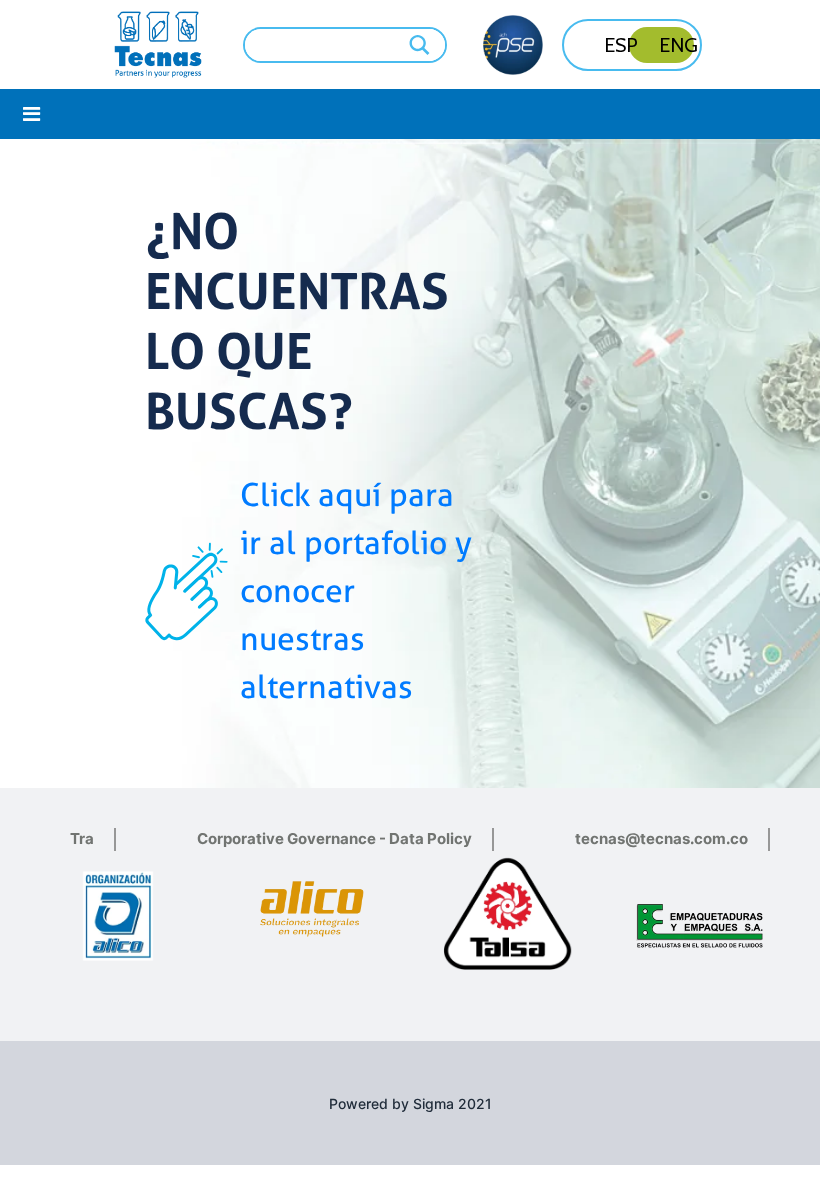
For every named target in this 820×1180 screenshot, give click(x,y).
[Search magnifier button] (421, 45)
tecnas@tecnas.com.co (661, 838)
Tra (82, 838)
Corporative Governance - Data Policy (334, 838)
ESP (621, 45)
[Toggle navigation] (31, 114)
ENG (678, 45)
